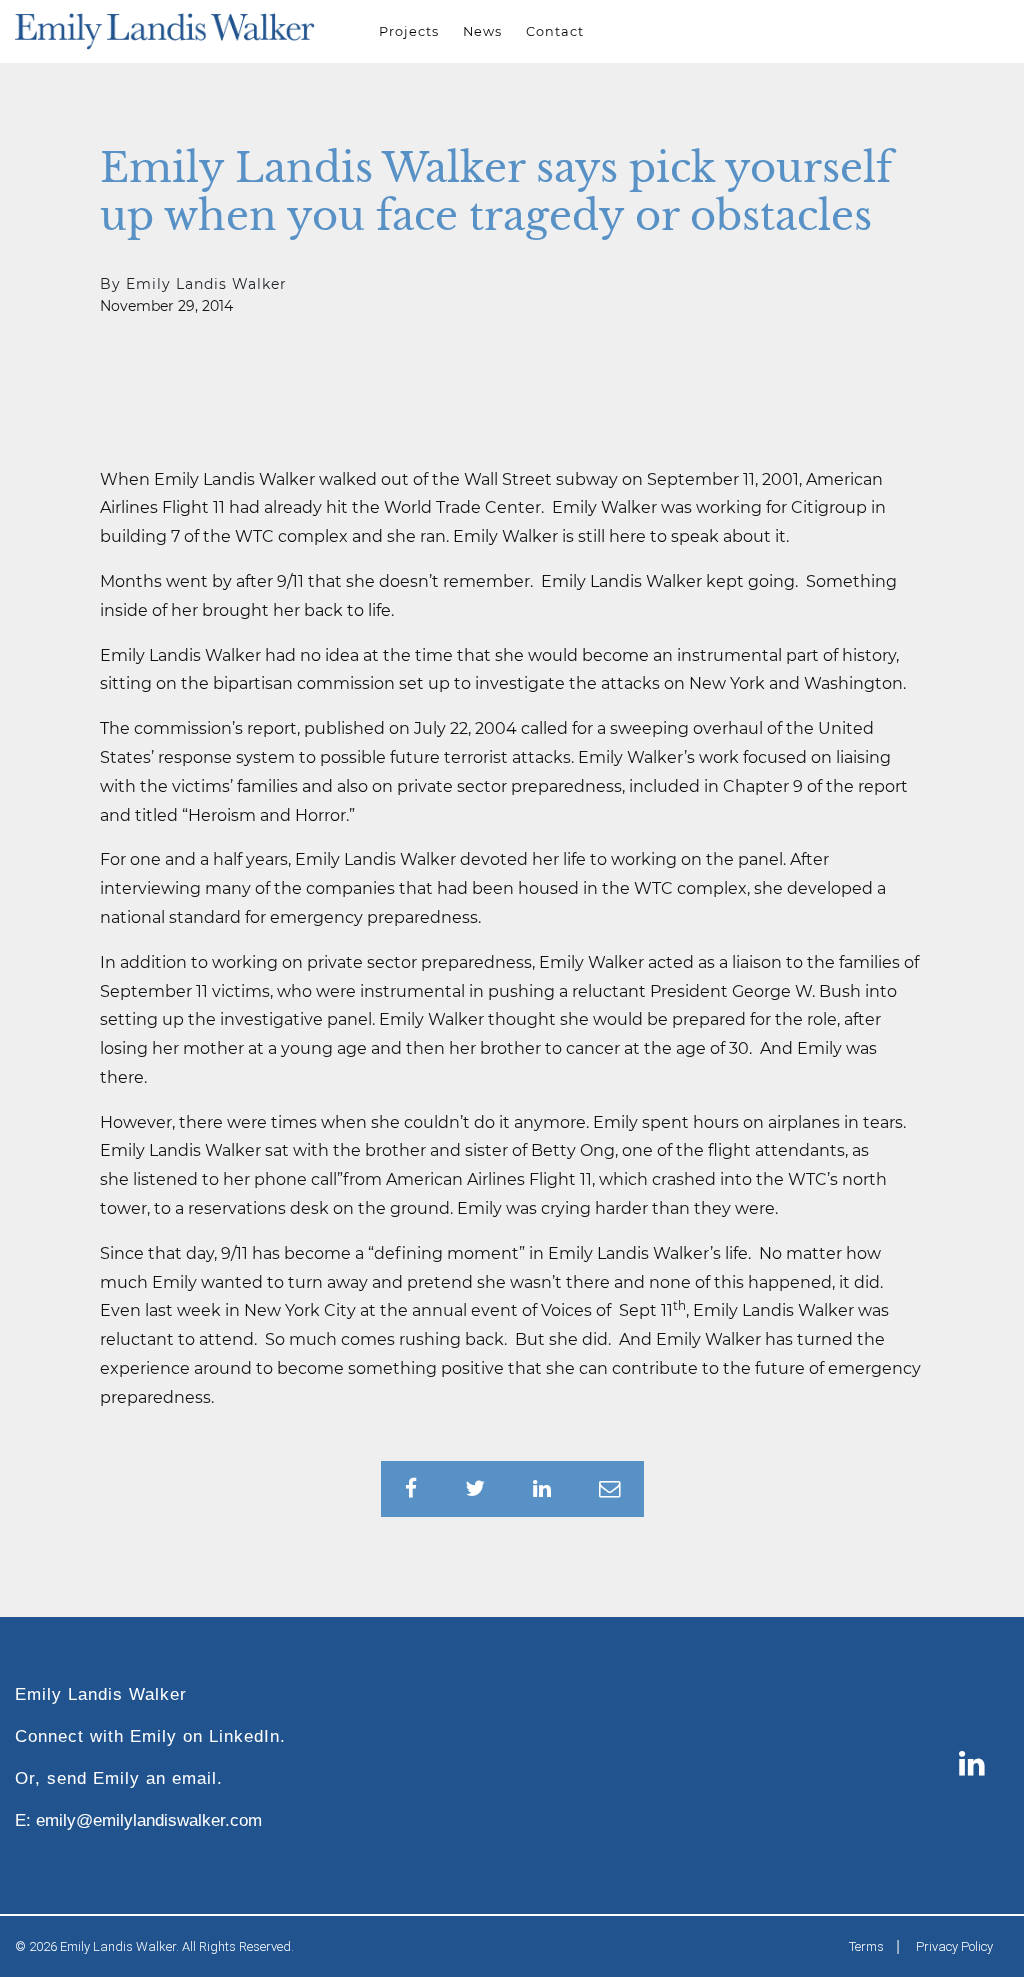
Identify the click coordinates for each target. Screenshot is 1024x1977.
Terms (866, 1946)
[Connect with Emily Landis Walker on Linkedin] (972, 1765)
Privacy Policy (954, 1946)
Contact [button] (555, 31)
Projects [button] (409, 31)
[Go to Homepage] (165, 31)
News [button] (482, 31)
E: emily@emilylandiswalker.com (138, 1820)
